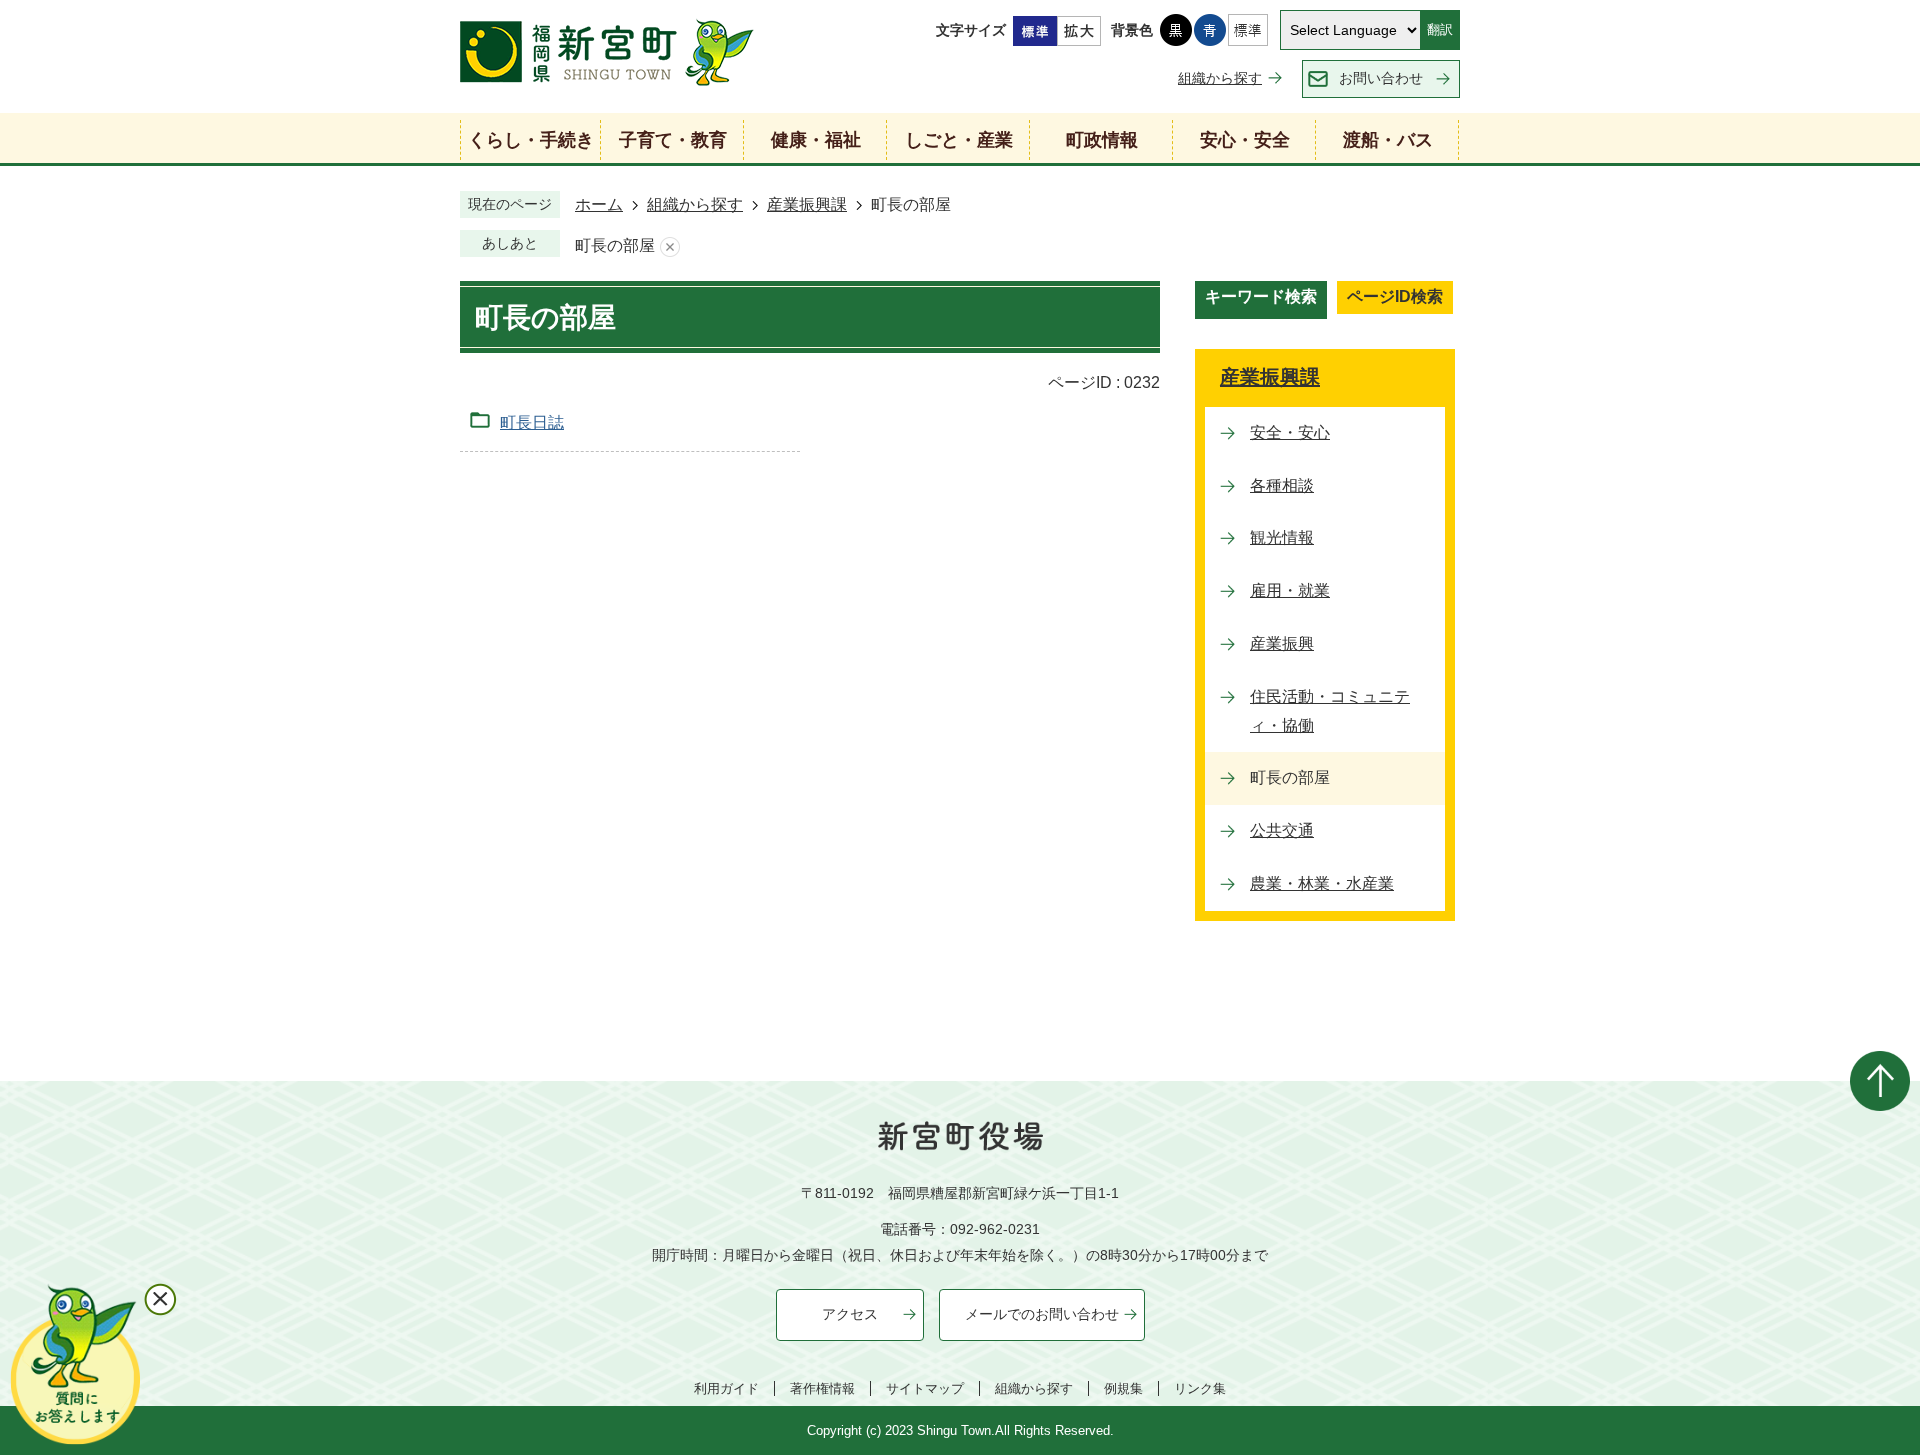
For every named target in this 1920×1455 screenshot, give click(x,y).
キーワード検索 (1261, 296)
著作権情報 (822, 1388)
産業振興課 (807, 204)
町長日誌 (532, 422)
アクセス (850, 1314)
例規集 (1123, 1388)
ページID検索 (1395, 296)
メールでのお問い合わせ (1042, 1314)
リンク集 (1200, 1388)
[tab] (1261, 300)
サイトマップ (925, 1388)
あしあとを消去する (670, 246)
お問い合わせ (1381, 78)
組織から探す (1220, 78)
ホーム (599, 204)
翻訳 (1440, 29)
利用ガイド (726, 1388)
